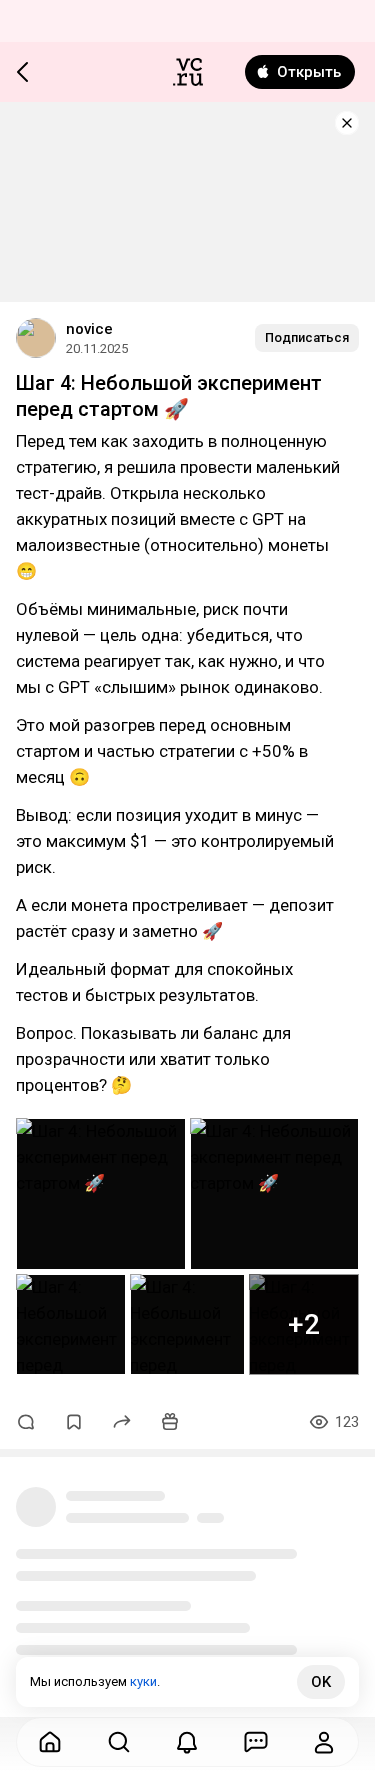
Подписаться (307, 337)
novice (89, 329)
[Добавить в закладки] (74, 1422)
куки (143, 1681)
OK (321, 1682)
